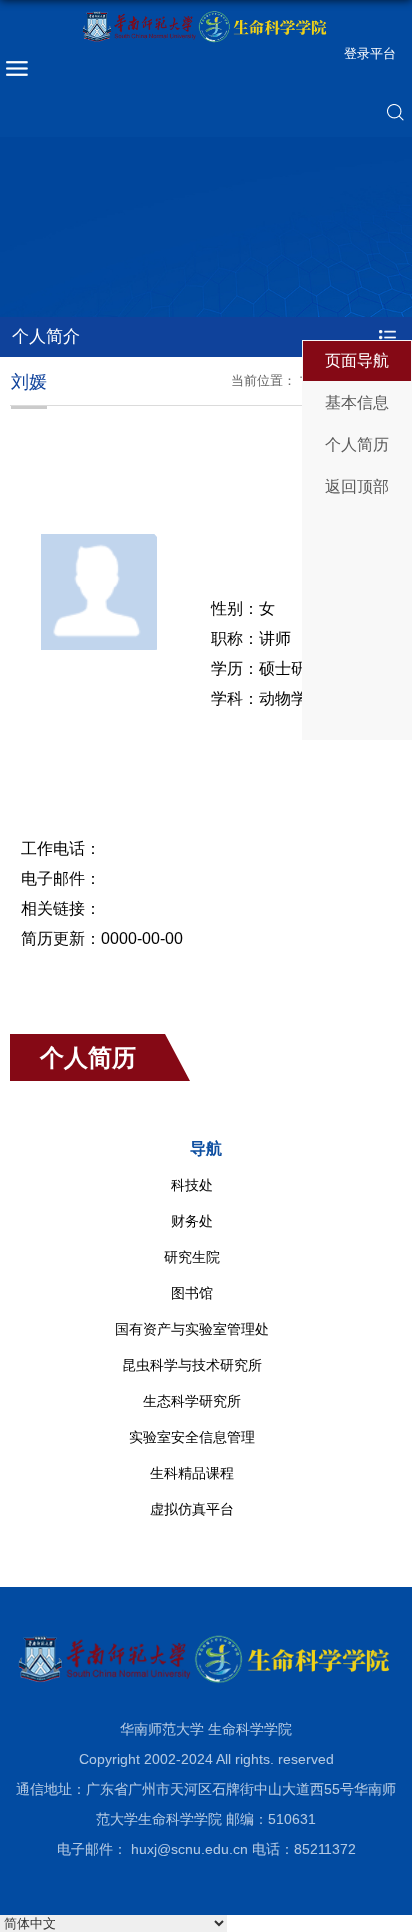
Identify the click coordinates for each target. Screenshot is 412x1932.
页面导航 (357, 360)
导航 (206, 1148)
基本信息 (357, 402)
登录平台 (370, 53)
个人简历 (357, 444)
